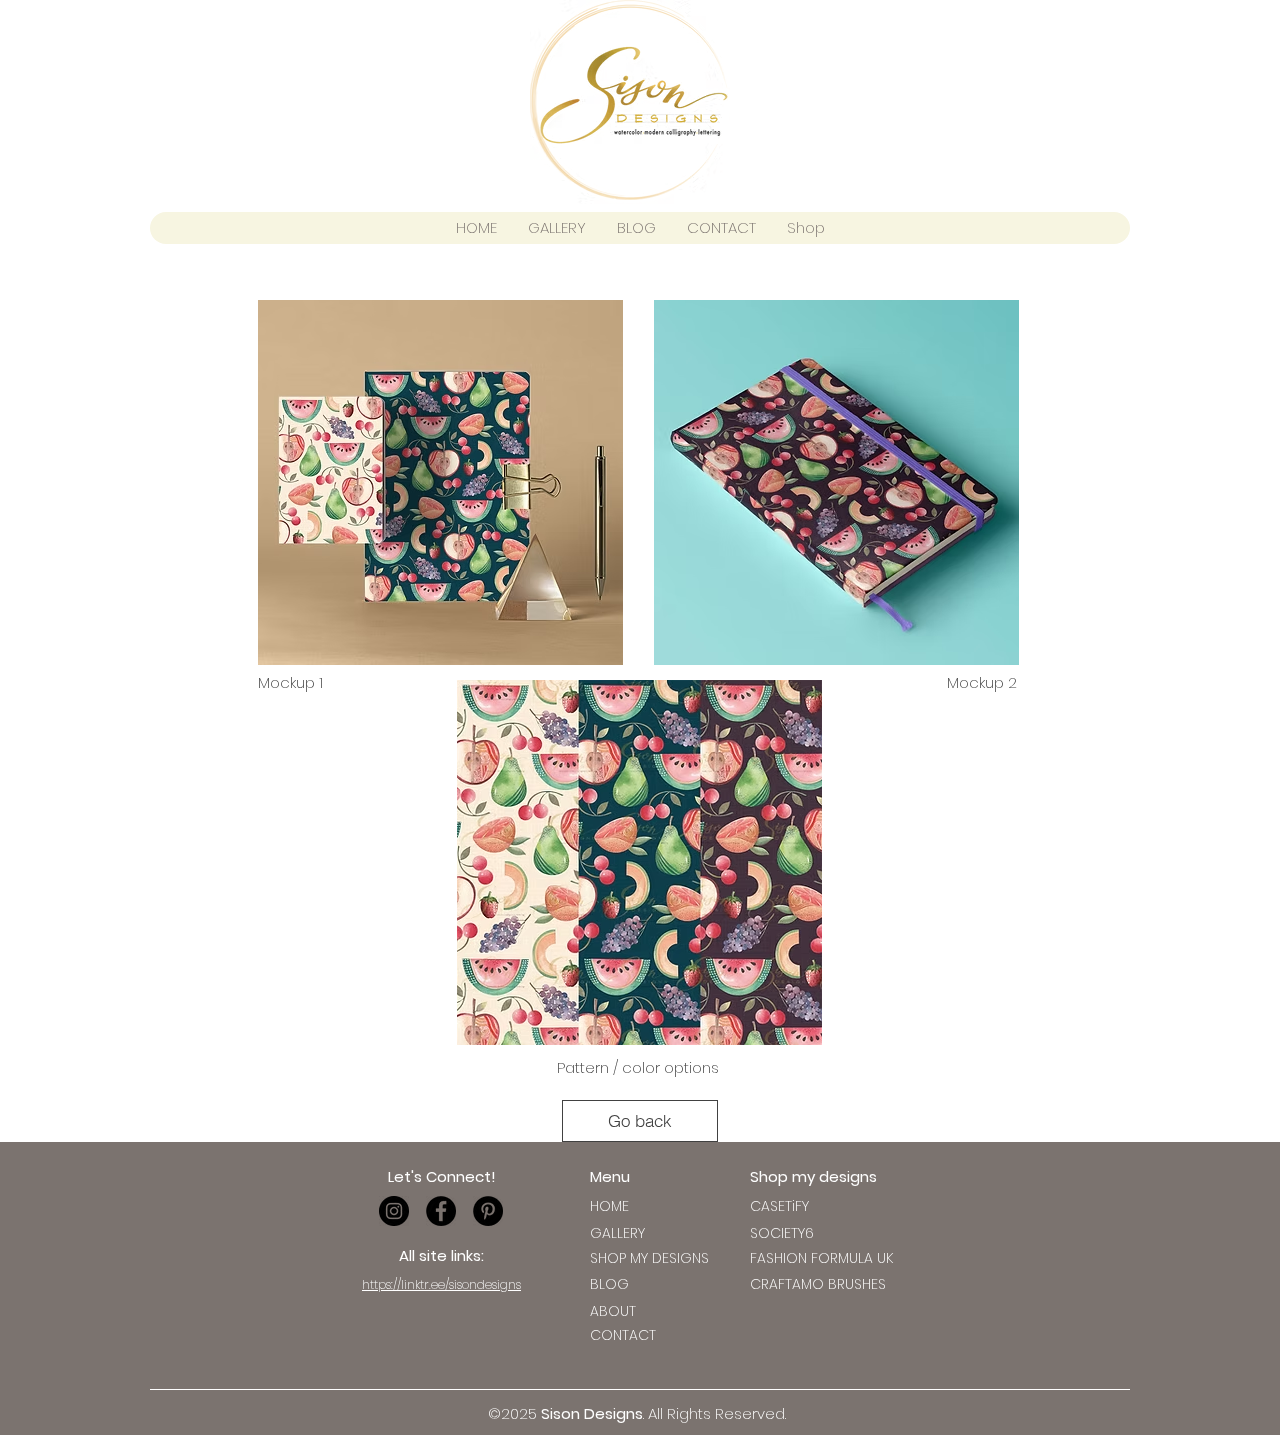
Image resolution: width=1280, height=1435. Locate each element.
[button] (779, 1206)
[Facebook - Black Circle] (441, 1211)
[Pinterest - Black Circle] (488, 1211)
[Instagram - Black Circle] (394, 1211)
